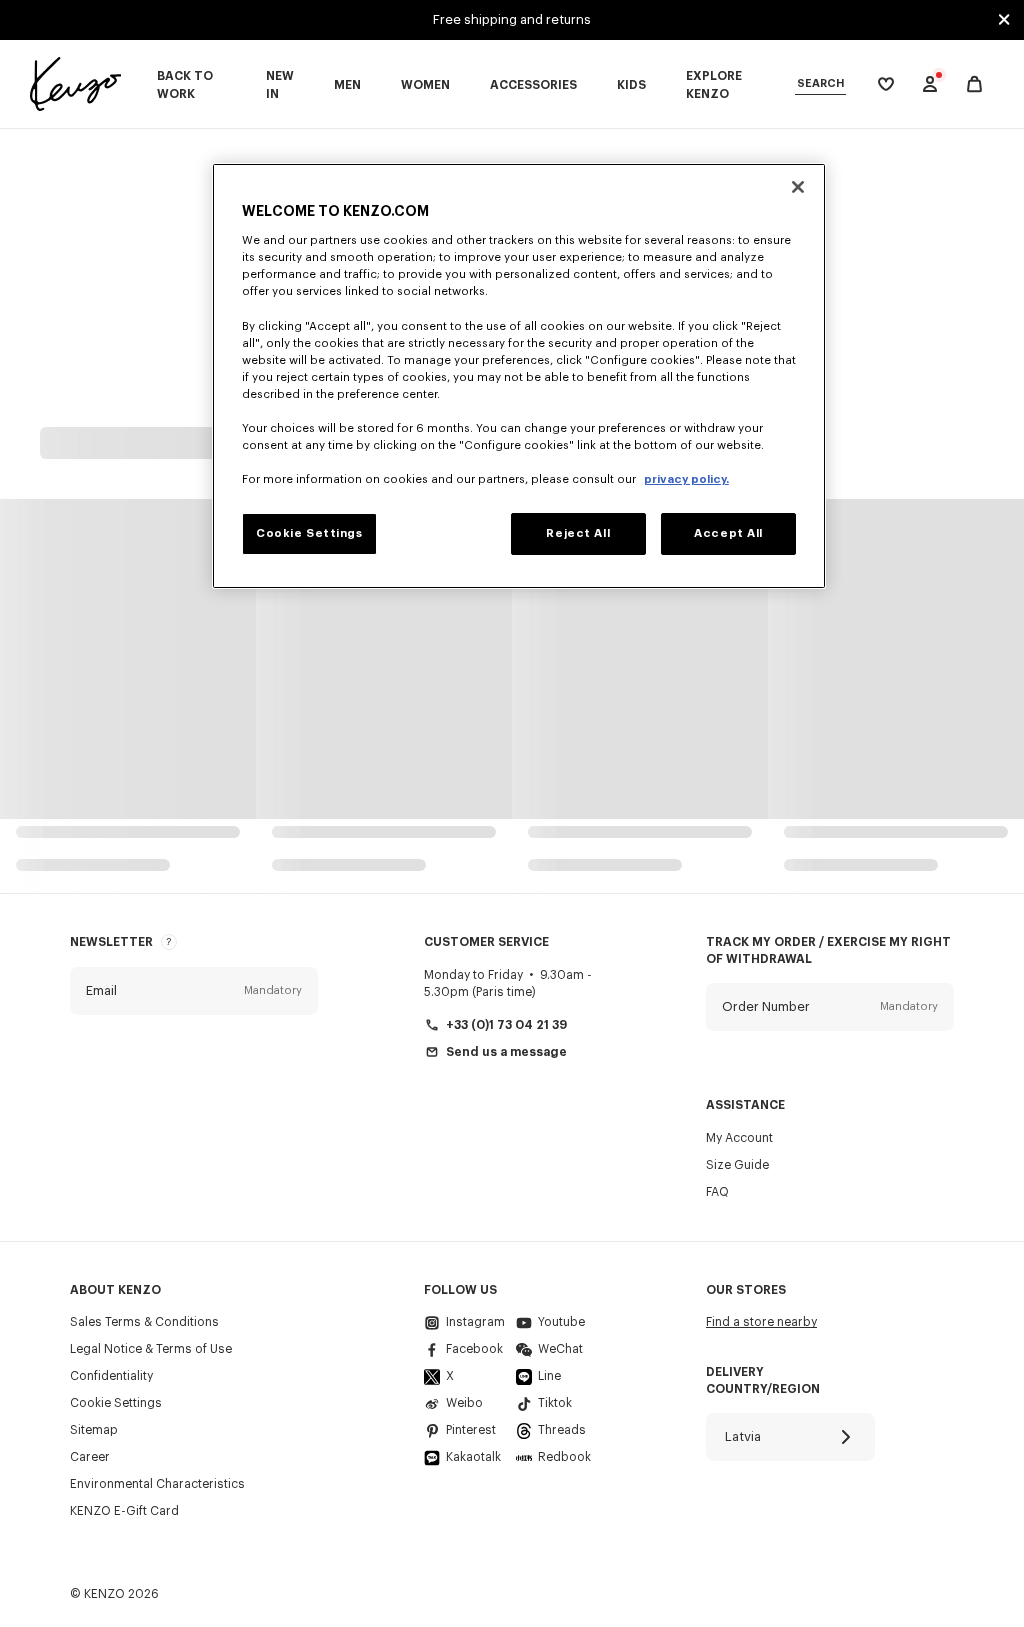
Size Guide (737, 1165)
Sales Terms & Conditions (144, 1322)
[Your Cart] (974, 84)
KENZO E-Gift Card (124, 1511)
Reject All (578, 533)
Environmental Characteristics (157, 1484)
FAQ (717, 1192)
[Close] (798, 187)
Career (90, 1457)
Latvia (743, 1436)
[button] (194, 991)
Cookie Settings (116, 1403)
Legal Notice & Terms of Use (151, 1349)
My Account (739, 1138)
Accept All (728, 533)
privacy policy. (686, 479)
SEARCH (820, 83)
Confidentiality (111, 1376)
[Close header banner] (1004, 20)
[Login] (930, 84)
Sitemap (94, 1430)
